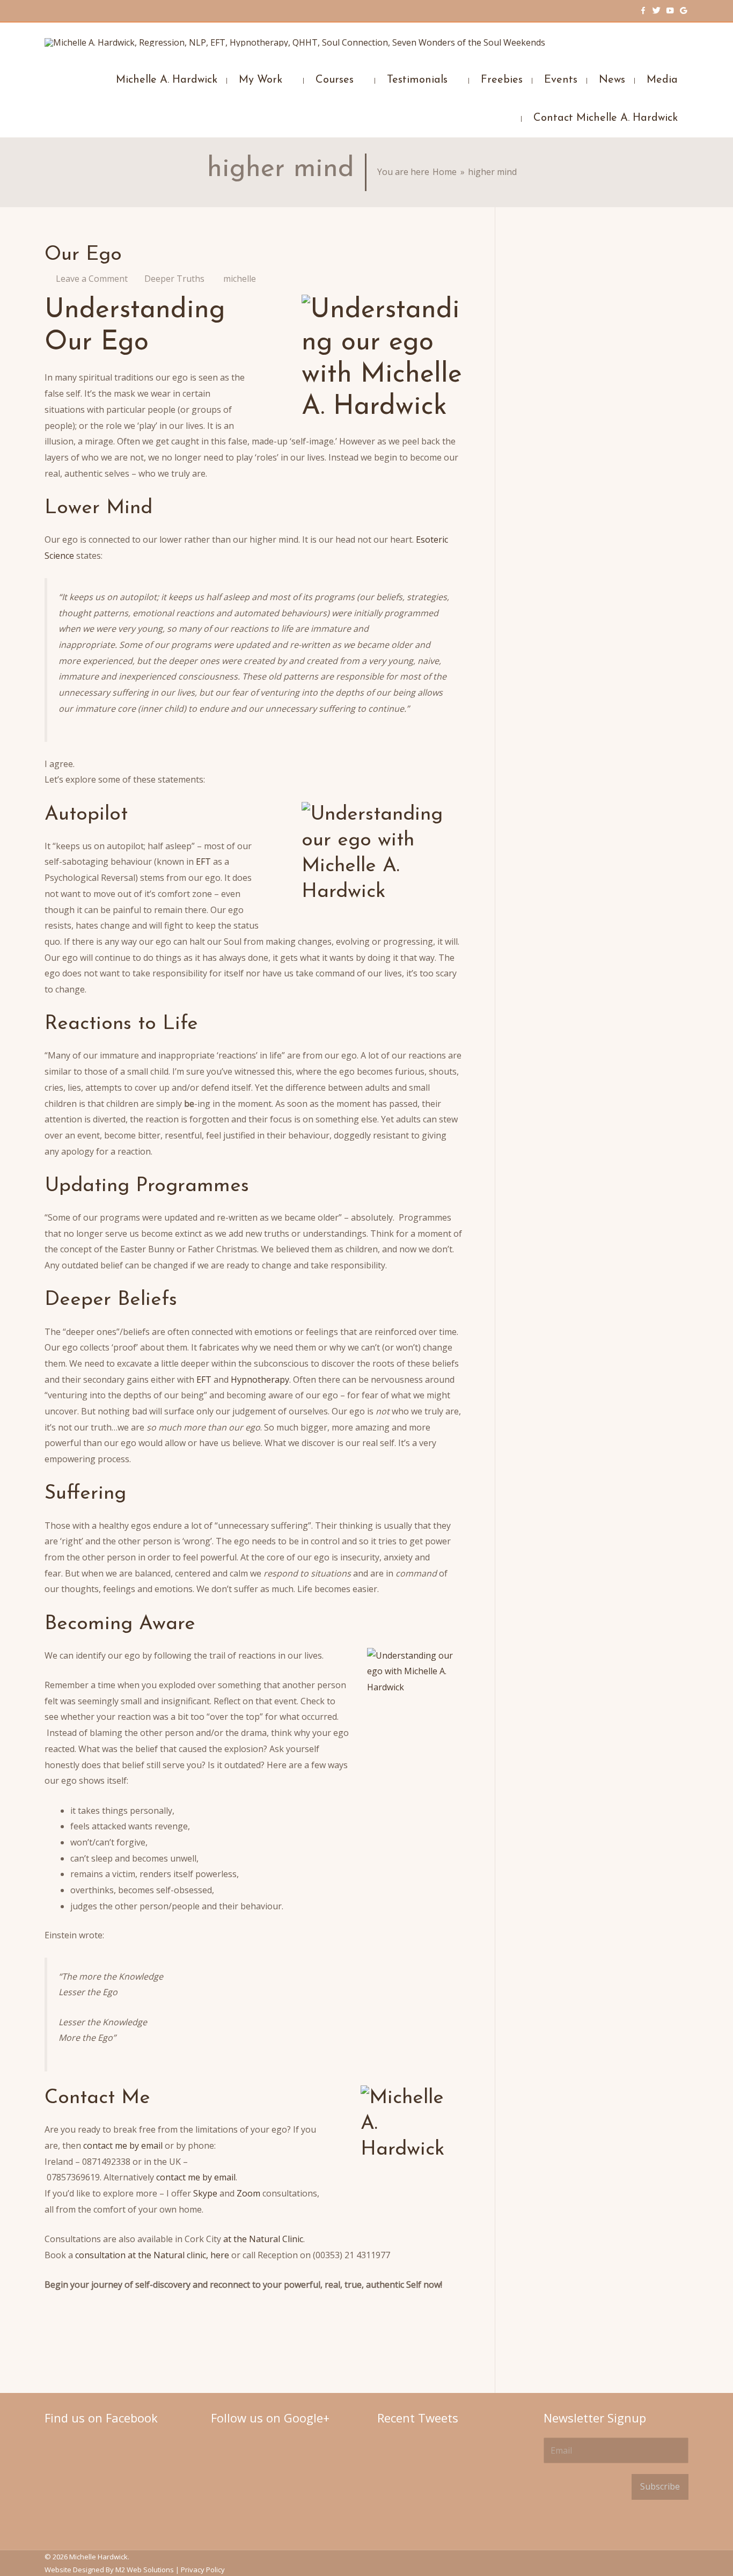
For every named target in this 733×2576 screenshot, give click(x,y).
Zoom (250, 2193)
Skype (206, 2193)
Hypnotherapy (260, 1380)
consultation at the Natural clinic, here (153, 2255)
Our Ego (83, 255)
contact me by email (123, 2146)
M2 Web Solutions (145, 2570)
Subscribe (660, 2486)
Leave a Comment (92, 279)
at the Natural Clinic (263, 2239)
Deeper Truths (174, 279)
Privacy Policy (203, 2570)
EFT (204, 862)
